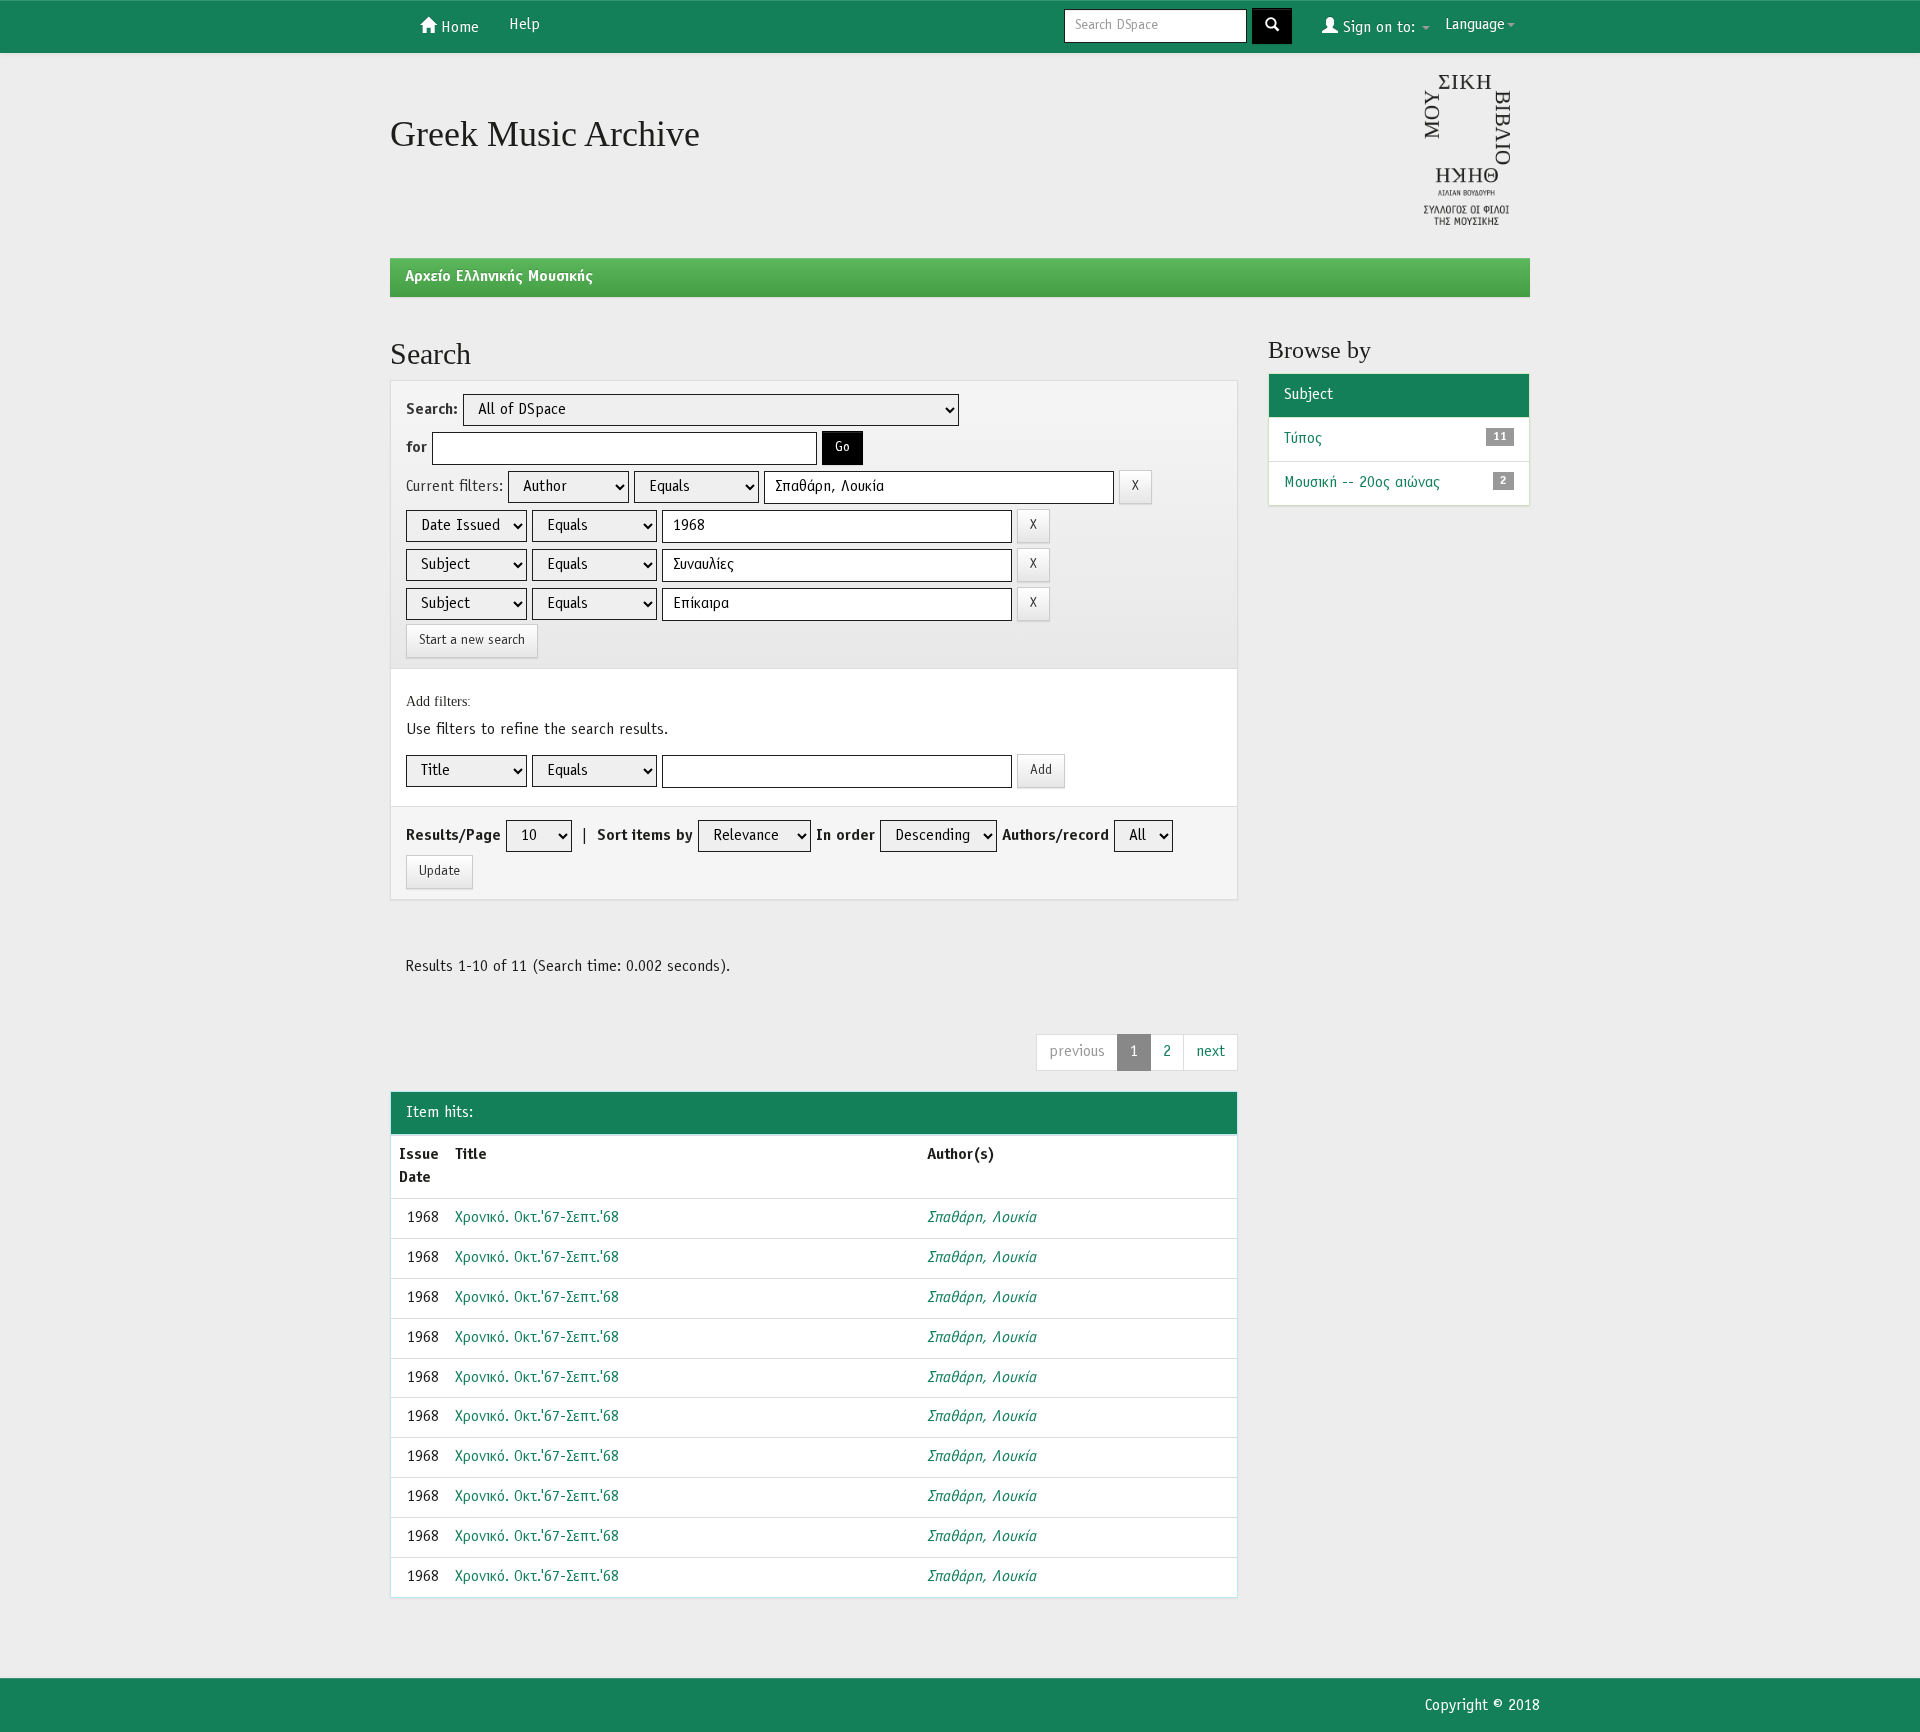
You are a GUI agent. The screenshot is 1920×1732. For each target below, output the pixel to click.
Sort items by (645, 836)
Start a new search (472, 640)
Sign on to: (1379, 28)
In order (845, 836)
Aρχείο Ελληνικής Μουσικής (499, 277)
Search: (432, 410)
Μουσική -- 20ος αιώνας (1362, 483)
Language (1475, 25)
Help (524, 25)
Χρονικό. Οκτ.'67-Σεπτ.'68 (537, 1218)
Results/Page (453, 836)
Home (457, 28)
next (1210, 1052)
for (416, 448)
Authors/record (1055, 836)
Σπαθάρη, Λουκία (981, 1218)
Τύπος (1303, 439)
